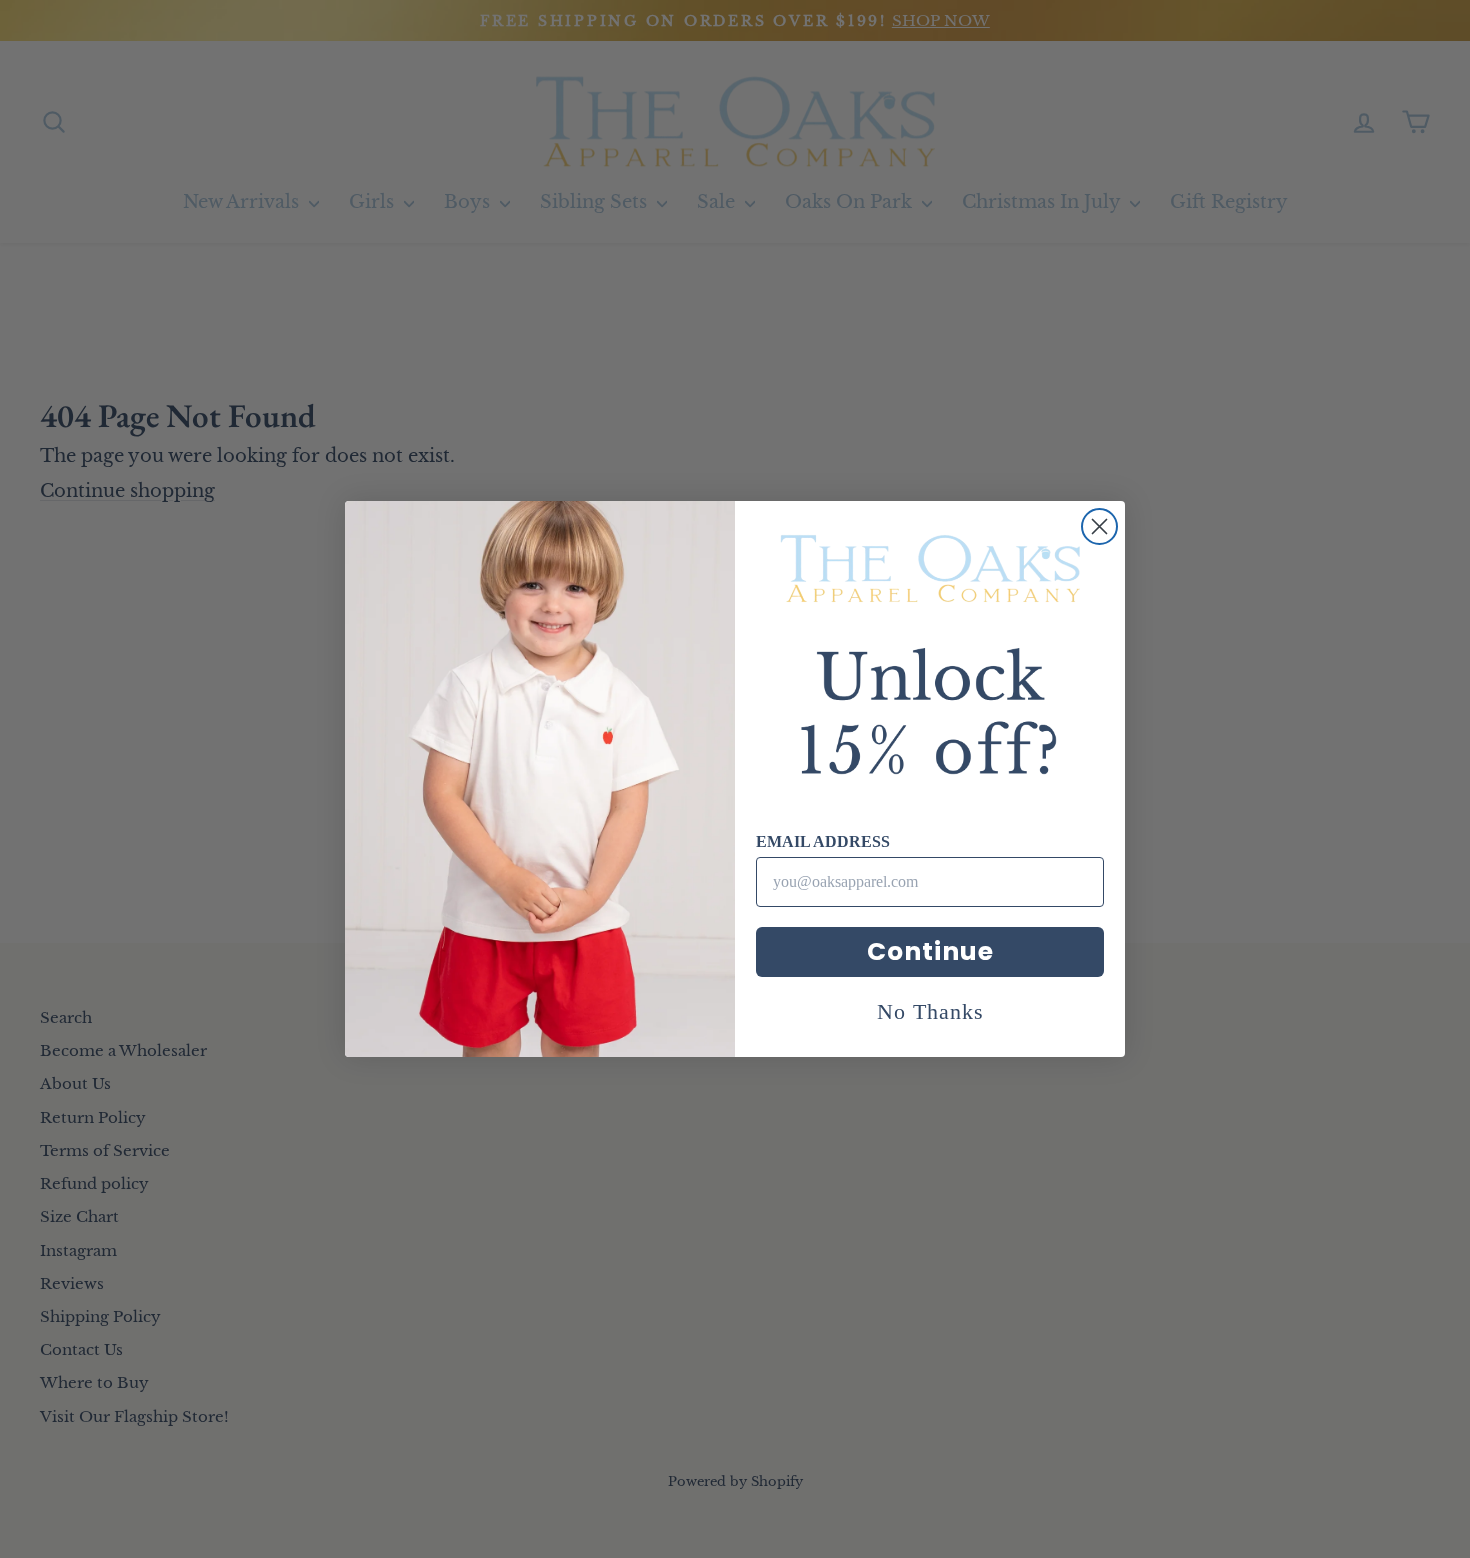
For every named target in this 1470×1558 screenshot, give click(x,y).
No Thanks (930, 1011)
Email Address (823, 841)
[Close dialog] (1099, 526)
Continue (930, 951)
